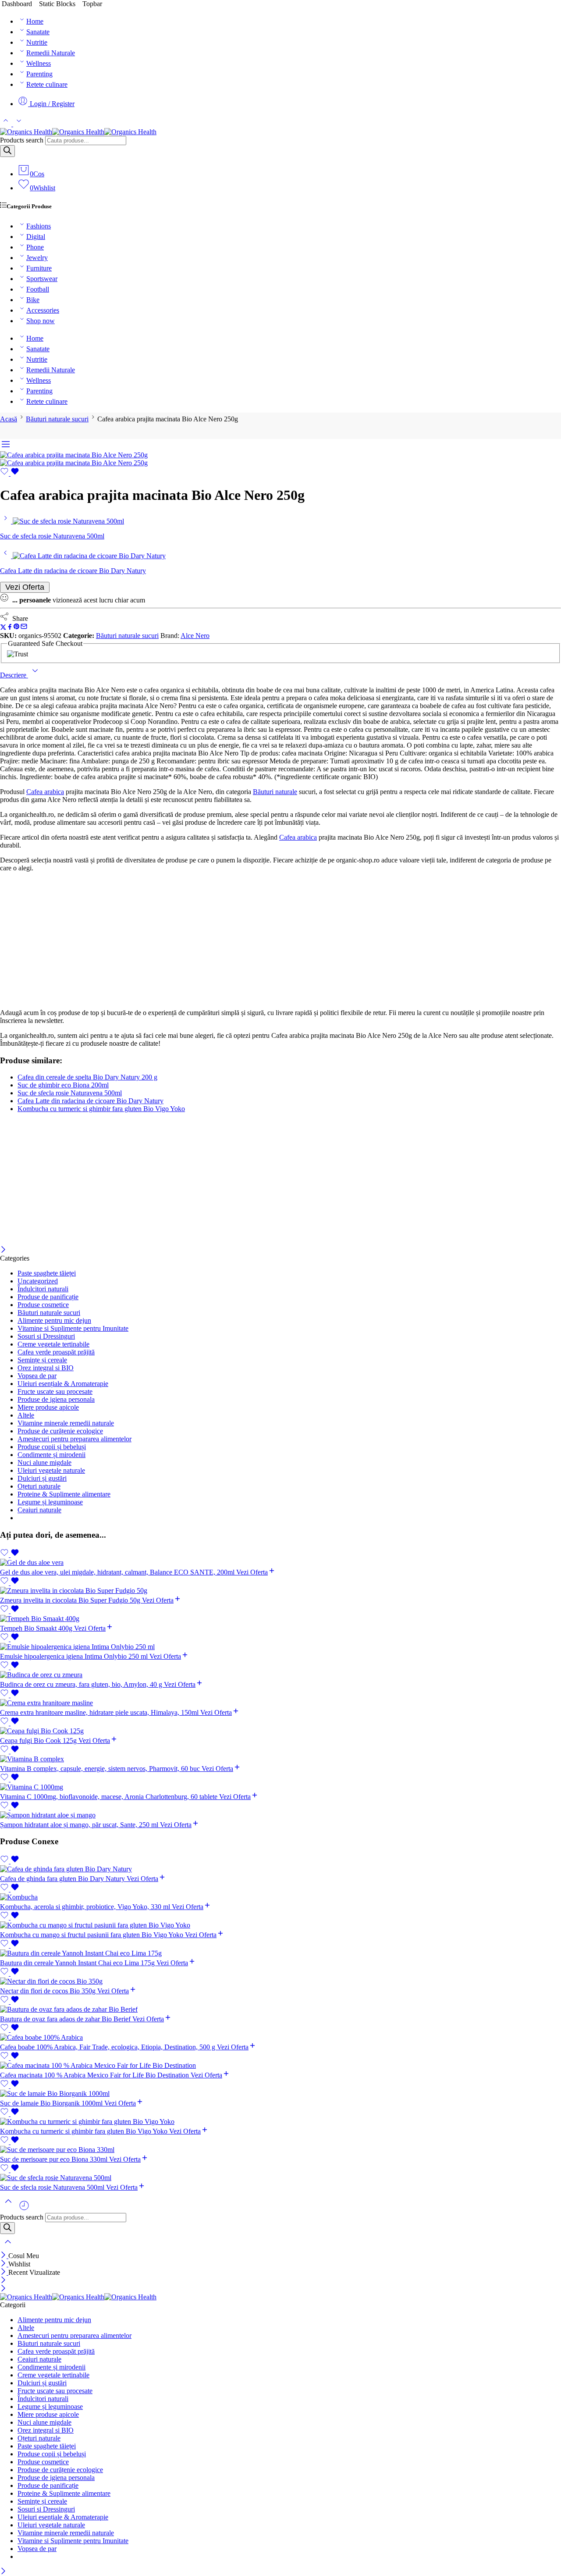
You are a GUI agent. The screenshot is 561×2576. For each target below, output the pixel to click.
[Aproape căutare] (8, 2247)
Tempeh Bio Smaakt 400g (37, 1628)
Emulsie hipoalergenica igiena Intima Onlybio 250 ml (75, 1656)
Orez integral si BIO (46, 1368)
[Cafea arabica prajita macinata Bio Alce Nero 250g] (74, 455)
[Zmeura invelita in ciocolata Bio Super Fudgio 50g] (280, 1591)
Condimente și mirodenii (51, 1455)
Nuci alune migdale (44, 1463)
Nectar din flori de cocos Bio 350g (49, 1991)
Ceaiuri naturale (39, 1510)
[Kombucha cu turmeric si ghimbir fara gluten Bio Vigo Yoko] (280, 2122)
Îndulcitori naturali (43, 1289)
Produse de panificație (48, 1297)
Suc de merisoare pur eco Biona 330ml (55, 2159)
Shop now (41, 321)
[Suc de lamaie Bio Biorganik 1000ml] (280, 2094)
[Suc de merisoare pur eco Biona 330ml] (280, 2150)
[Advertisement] (280, 941)
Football (38, 289)
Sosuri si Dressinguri (46, 1336)
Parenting (39, 74)
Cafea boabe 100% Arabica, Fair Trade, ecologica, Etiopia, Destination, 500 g (108, 2047)
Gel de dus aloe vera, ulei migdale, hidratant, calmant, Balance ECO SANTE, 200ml (118, 1572)
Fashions (39, 226)
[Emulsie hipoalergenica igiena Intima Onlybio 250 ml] (280, 1647)
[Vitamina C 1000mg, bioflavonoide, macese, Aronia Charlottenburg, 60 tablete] (280, 1787)
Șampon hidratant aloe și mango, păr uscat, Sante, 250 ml (80, 1825)
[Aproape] (3, 1250)
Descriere (14, 675)
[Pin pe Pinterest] (17, 628)
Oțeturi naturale (39, 1486)
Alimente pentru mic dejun (54, 1320)
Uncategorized (38, 1281)
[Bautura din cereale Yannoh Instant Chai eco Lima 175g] (280, 1953)
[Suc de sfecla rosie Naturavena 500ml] (6, 521)
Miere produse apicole (48, 1407)
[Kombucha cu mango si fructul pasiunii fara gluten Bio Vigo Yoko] (280, 1925)
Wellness (39, 63)
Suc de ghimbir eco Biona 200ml (63, 1085)
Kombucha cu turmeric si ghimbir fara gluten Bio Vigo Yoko (101, 1109)
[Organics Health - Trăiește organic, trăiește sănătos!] (78, 132)
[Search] (7, 151)
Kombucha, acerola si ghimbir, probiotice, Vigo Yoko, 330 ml (86, 1907)
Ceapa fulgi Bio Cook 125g (39, 1740)
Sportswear (42, 279)
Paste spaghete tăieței (47, 1273)
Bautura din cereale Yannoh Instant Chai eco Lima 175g (78, 1963)
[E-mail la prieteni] (24, 628)
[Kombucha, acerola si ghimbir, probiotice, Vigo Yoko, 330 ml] (280, 1897)
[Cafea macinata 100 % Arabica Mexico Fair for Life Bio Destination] (280, 2066)
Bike (33, 300)
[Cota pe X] (3, 628)
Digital (36, 237)
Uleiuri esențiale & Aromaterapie (63, 1384)
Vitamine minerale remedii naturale (66, 1423)
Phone (35, 247)
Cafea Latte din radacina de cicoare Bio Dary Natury (91, 1101)
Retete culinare (47, 84)
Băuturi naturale (275, 792)
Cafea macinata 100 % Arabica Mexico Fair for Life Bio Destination (95, 2075)
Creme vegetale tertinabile (53, 1344)
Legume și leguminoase (50, 1502)
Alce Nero (195, 636)
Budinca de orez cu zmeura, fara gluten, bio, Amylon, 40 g (82, 1684)
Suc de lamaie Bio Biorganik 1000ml (52, 2103)
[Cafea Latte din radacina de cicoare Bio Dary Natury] (6, 556)
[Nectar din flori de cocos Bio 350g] (280, 1981)
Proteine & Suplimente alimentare (64, 1494)
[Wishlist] (10, 473)
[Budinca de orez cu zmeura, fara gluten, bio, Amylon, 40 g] (280, 1675)
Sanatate (38, 32)
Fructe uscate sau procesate (55, 1391)
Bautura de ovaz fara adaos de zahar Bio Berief (66, 2019)
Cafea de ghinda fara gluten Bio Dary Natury (63, 1879)
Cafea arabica (45, 792)
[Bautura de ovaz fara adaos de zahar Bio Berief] (280, 2009)
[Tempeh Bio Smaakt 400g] (280, 1619)
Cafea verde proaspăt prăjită (56, 1352)
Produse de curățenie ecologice (60, 1431)
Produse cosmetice (43, 1305)
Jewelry (37, 258)
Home (35, 21)
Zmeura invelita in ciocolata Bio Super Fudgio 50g (71, 1600)
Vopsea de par (37, 1376)
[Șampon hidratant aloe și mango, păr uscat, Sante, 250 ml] (280, 1815)
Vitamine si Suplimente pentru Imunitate (73, 1328)
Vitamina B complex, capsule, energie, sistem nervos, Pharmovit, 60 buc (101, 1769)
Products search (22, 140)
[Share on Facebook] (10, 628)
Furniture (39, 268)
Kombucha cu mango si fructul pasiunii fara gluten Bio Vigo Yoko (92, 1935)
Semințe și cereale (42, 1360)
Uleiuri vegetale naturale (51, 1470)
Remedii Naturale (51, 53)
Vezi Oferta (25, 587)
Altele (26, 1415)
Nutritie (37, 42)
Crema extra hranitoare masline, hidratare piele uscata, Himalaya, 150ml (100, 1712)
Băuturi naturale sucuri (57, 419)
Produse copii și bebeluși (52, 1447)
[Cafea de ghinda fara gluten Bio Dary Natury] (280, 1869)
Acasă (9, 419)
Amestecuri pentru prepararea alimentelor (75, 1439)
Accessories (43, 310)
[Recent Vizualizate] (24, 2209)
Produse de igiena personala (56, 1399)
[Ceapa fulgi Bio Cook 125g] (280, 1731)
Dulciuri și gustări (42, 1478)
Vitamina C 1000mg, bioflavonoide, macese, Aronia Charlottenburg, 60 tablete (110, 1797)
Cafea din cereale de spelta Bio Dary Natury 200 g (87, 1077)
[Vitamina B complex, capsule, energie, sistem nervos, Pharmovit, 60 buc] (280, 1759)
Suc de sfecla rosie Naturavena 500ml (70, 1093)
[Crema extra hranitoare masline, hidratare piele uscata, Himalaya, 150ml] (280, 1703)
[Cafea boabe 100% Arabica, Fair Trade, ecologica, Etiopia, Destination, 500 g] (280, 2038)
